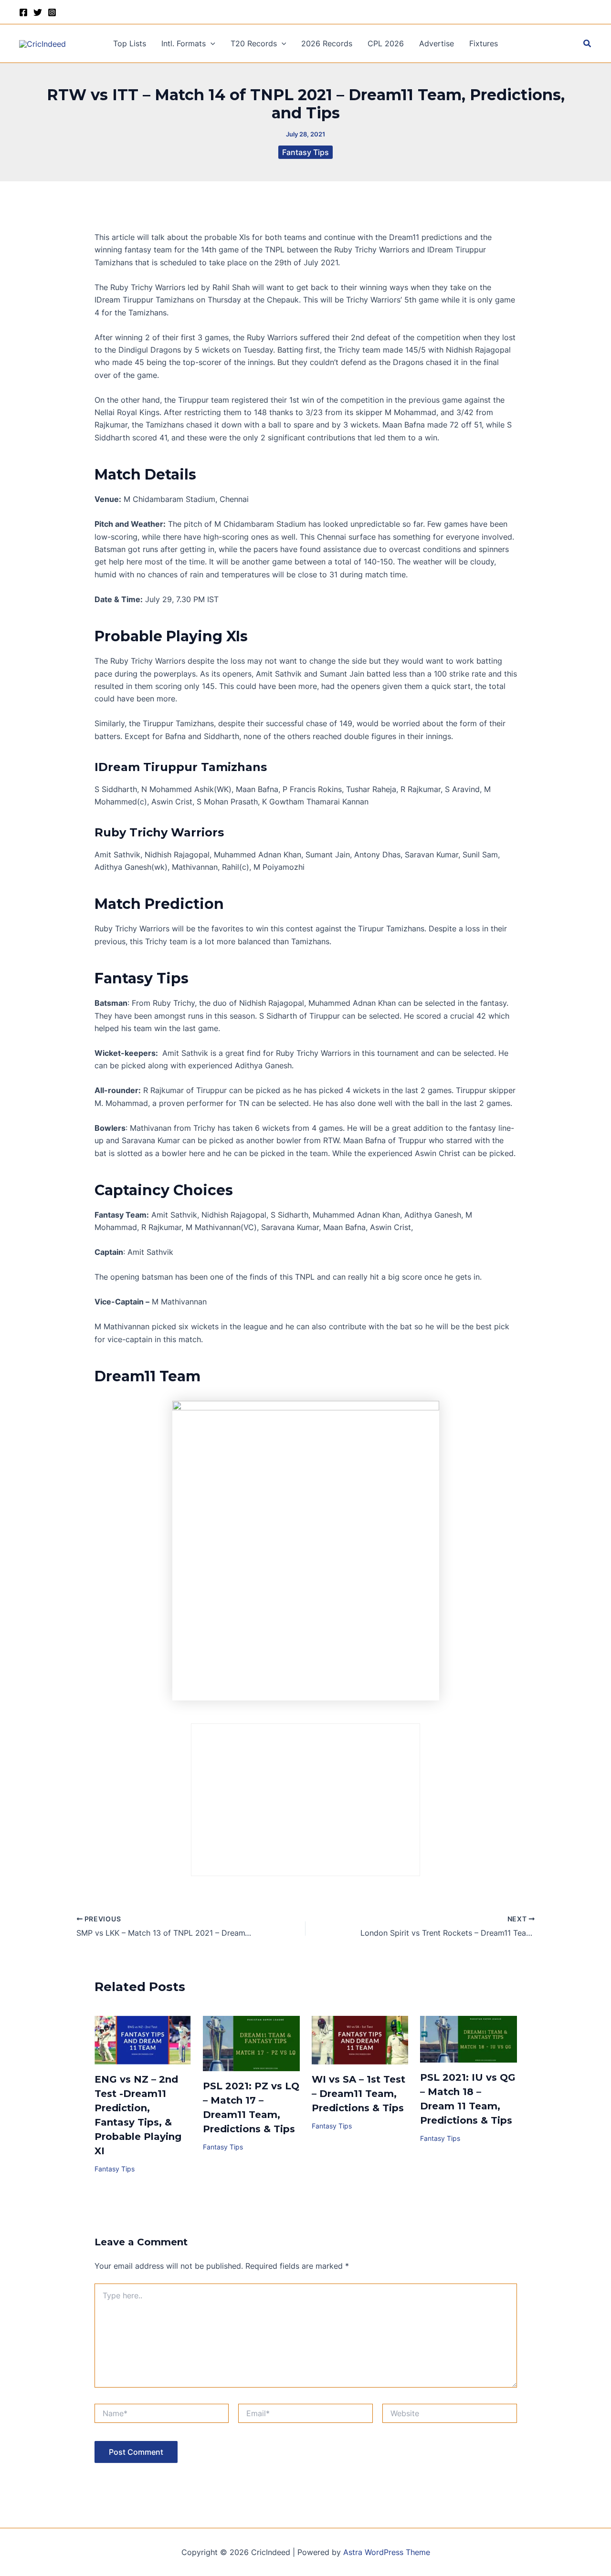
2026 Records (327, 43)
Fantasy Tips (305, 152)
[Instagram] (52, 12)
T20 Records (254, 43)
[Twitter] (38, 12)
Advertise (437, 43)
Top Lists (130, 43)
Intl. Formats (184, 43)
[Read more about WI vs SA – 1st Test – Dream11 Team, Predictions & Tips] (360, 2039)
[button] (211, 43)
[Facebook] (23, 12)
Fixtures (484, 43)
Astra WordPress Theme (387, 2552)
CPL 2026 (386, 43)
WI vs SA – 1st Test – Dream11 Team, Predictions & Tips (358, 2094)
